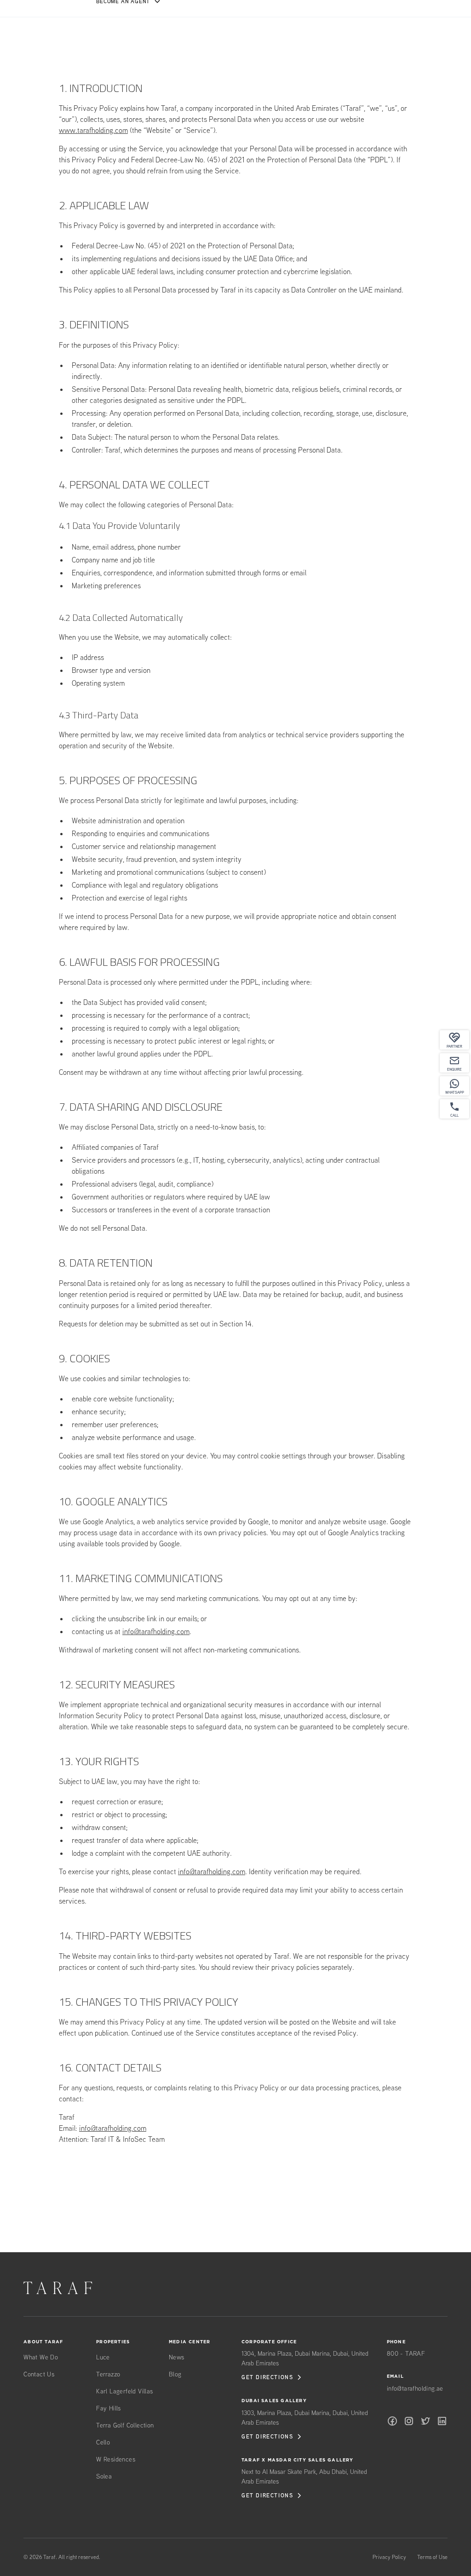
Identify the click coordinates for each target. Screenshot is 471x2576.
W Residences (116, 2459)
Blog (175, 2374)
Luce (103, 2357)
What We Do (41, 2357)
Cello (103, 2442)
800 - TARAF (406, 2353)
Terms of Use (432, 2557)
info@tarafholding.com (156, 1631)
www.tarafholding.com (93, 130)
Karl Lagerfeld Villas (124, 2391)
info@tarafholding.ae (415, 2388)
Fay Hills (109, 2408)
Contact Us (39, 2374)
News (177, 2357)
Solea (104, 2476)
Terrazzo (108, 2374)
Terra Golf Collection (125, 2425)
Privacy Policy (389, 2557)
